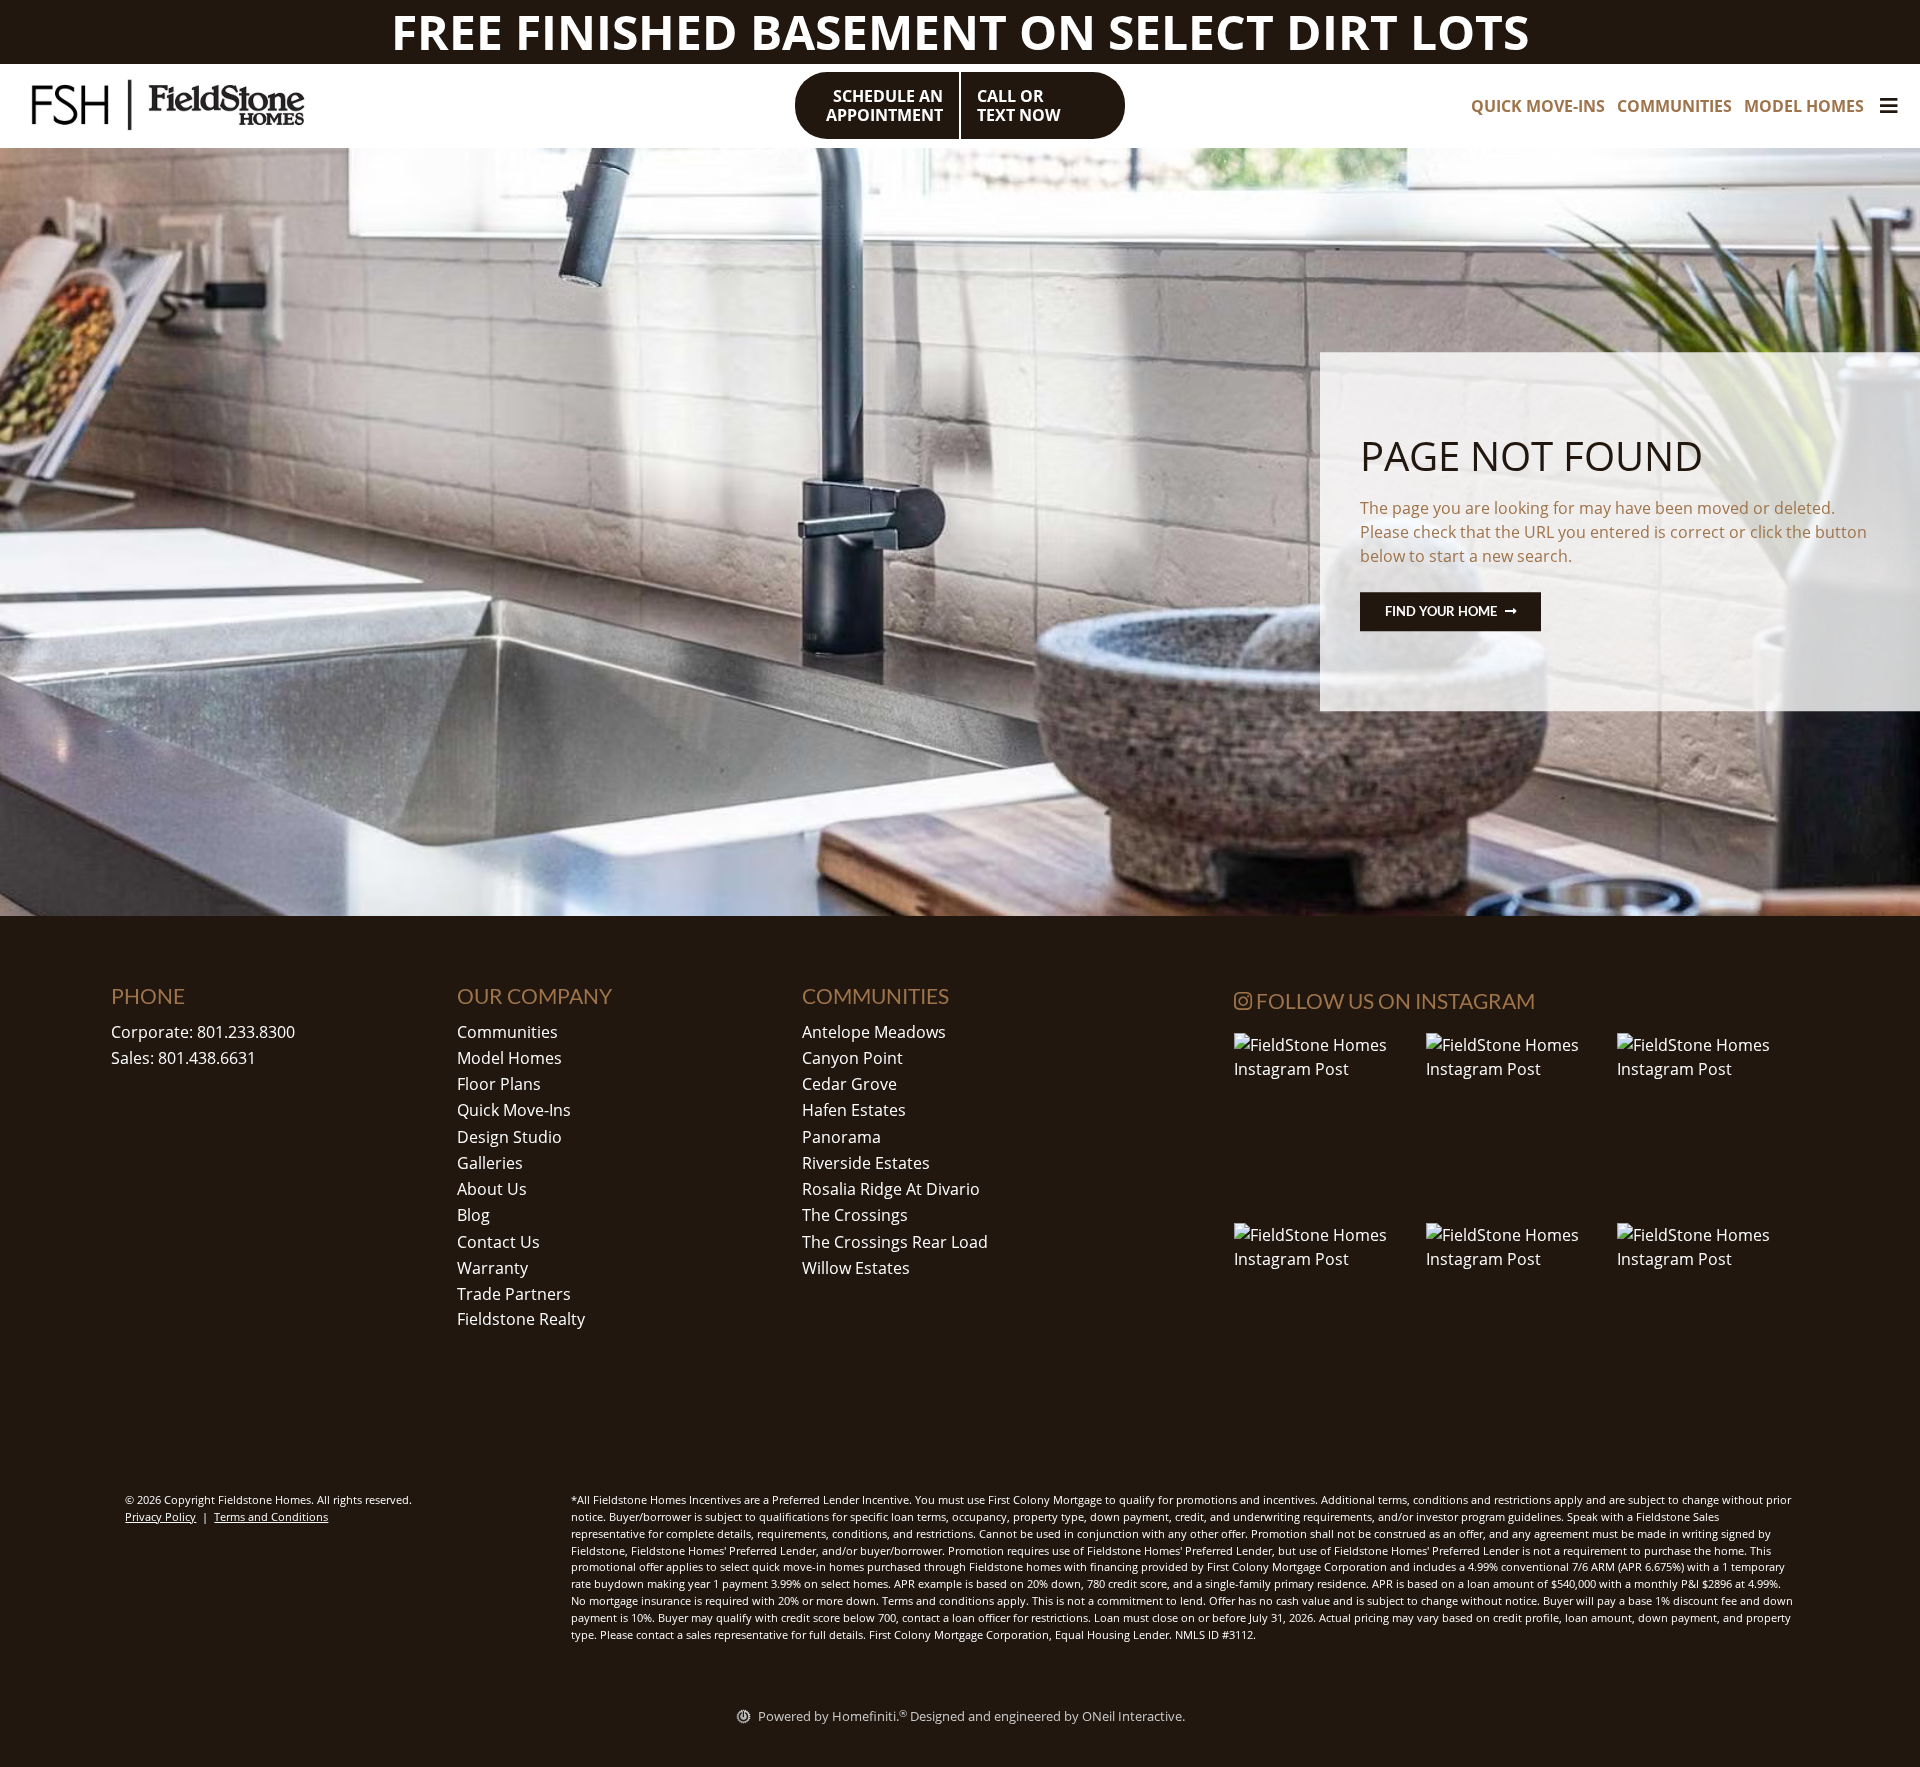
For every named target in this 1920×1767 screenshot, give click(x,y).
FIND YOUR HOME (1441, 611)
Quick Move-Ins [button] (1538, 106)
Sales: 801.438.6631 (183, 1058)
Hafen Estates (854, 1110)
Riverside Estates (866, 1163)
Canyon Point (852, 1058)
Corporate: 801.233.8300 (203, 1032)
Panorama (841, 1137)
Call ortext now (1018, 105)
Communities (507, 1032)
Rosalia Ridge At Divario (891, 1189)
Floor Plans (499, 1084)
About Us (492, 1189)
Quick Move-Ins (514, 1110)
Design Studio (509, 1137)
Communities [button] (1674, 106)
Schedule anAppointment (884, 105)
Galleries (490, 1163)
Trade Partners (514, 1294)
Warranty (492, 1268)
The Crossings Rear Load (895, 1242)
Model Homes (509, 1058)
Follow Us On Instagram (1393, 1000)
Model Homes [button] (1804, 106)
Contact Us (498, 1242)
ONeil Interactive (1132, 1716)
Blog (473, 1215)
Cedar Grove (849, 1084)
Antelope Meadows (874, 1032)
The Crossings (855, 1215)
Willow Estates (856, 1268)
